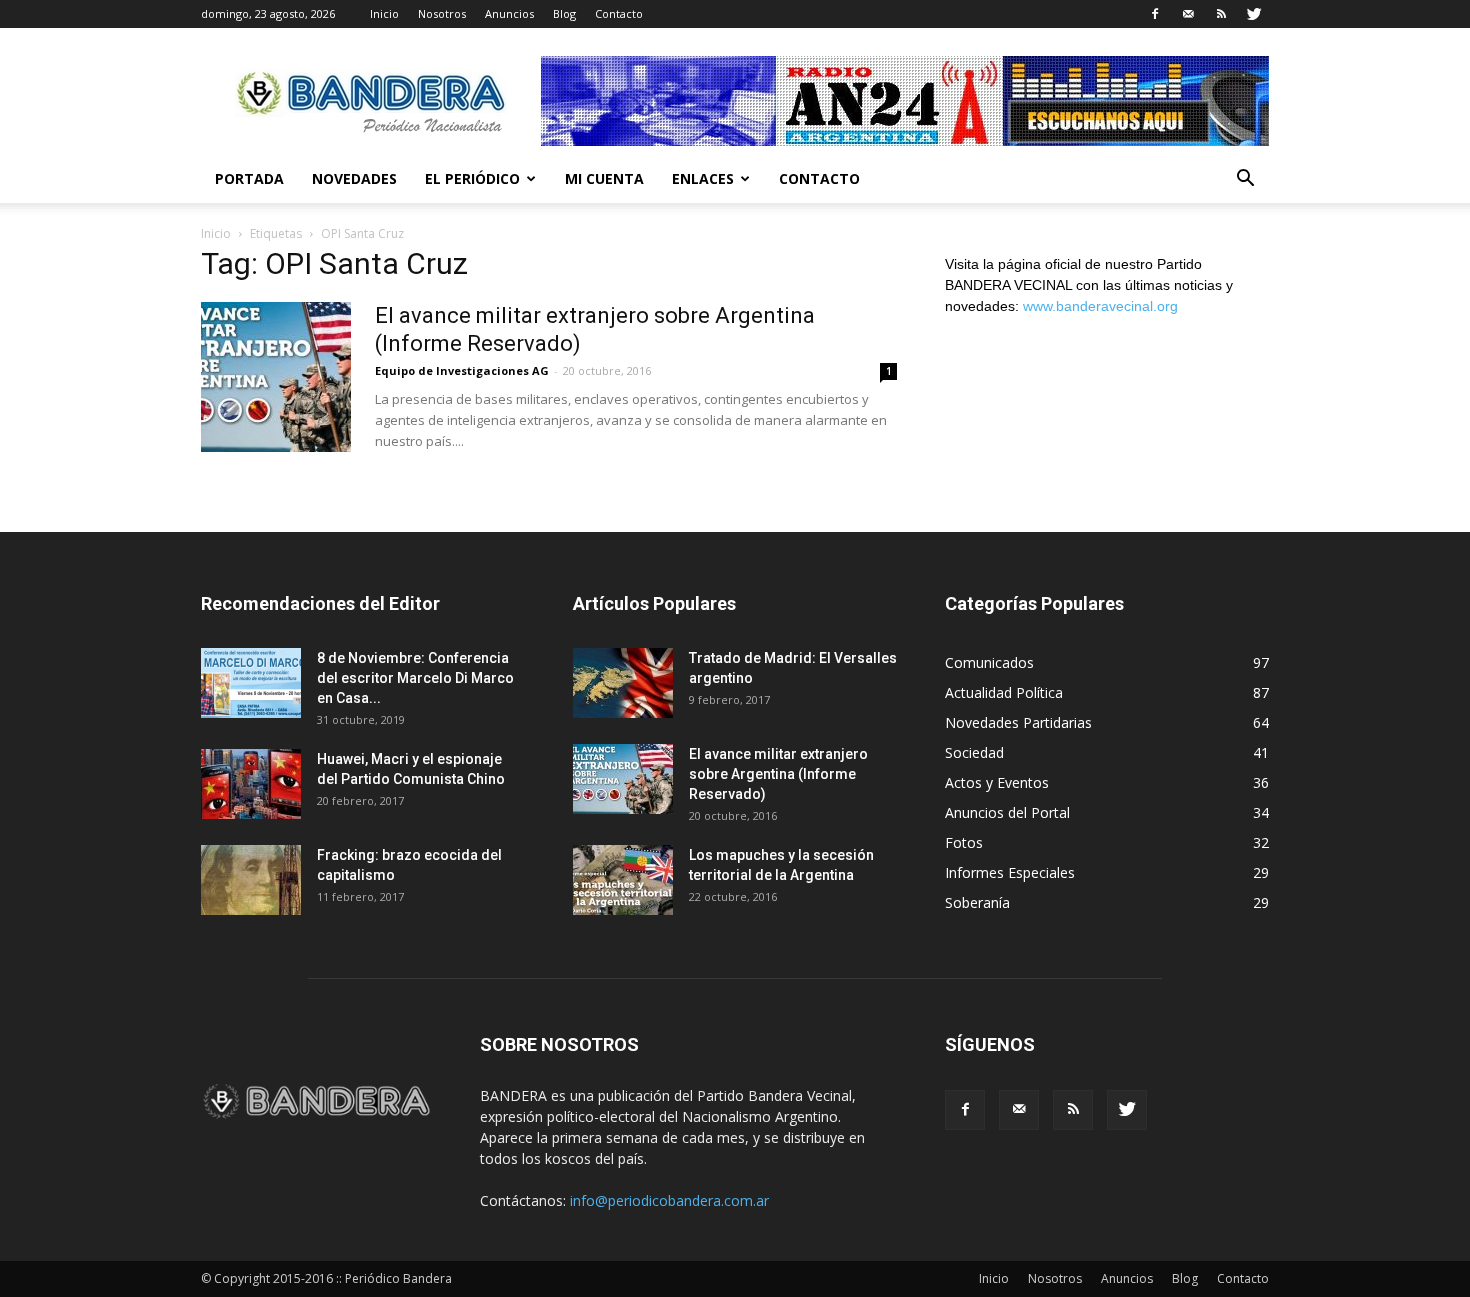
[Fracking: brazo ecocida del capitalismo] (251, 880)
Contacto (619, 13)
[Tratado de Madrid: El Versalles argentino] (623, 683)
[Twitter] (1254, 14)
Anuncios (509, 13)
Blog (564, 13)
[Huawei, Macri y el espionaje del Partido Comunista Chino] (251, 784)
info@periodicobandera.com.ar (669, 1200)
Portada (249, 178)
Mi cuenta (604, 178)
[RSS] (1221, 14)
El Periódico (472, 178)
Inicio (384, 13)
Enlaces (703, 178)
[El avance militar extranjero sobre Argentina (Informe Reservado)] (276, 377)
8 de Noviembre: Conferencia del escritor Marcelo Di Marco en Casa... (415, 678)
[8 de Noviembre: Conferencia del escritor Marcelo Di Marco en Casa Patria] (251, 683)
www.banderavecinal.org (1100, 306)
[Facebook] (1155, 14)
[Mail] (1188, 14)
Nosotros (442, 13)
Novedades (354, 178)
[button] (1245, 180)
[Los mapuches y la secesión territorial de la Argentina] (623, 880)
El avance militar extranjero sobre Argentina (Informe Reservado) (778, 774)
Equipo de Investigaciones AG (462, 370)
